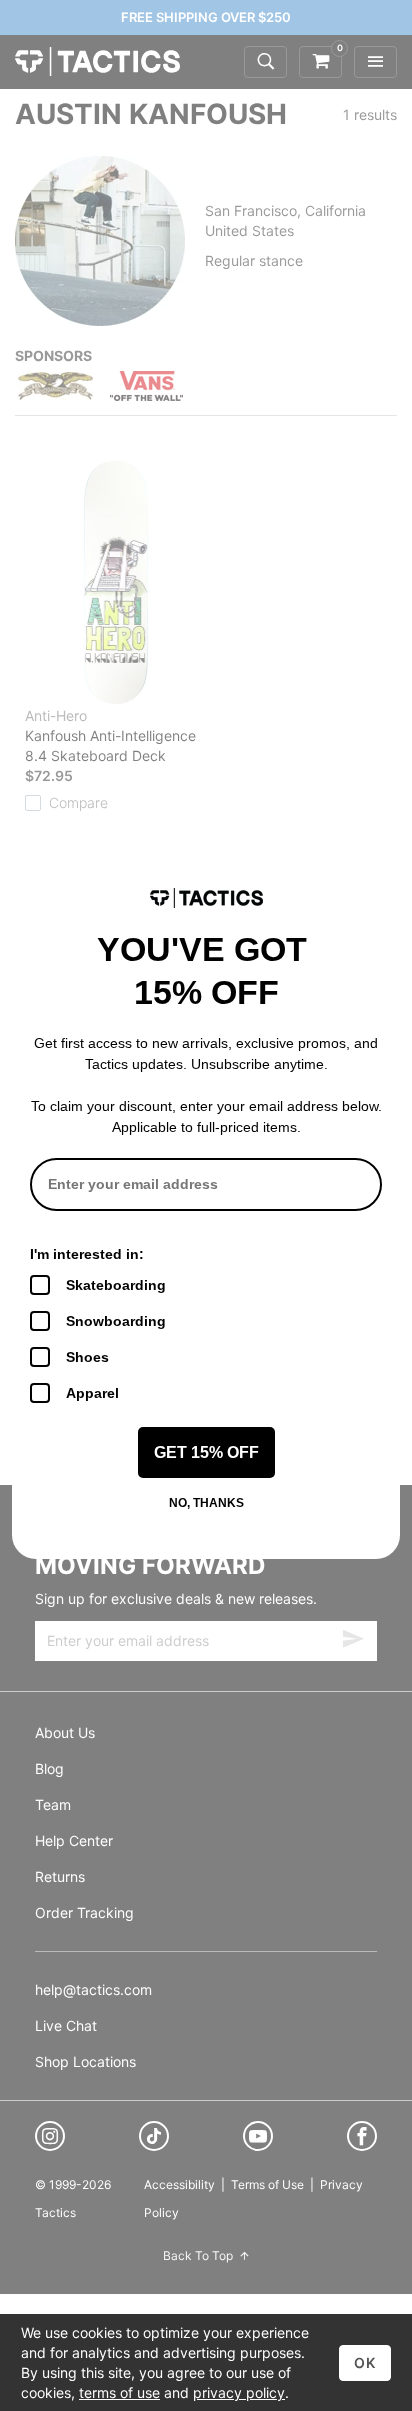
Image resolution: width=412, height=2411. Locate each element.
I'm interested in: (87, 1254)
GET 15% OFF (206, 1452)
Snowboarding (116, 1321)
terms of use (119, 2392)
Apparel (92, 1393)
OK (365, 2362)
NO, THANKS (206, 1503)
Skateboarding (116, 1285)
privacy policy (239, 2392)
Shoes (87, 1357)
